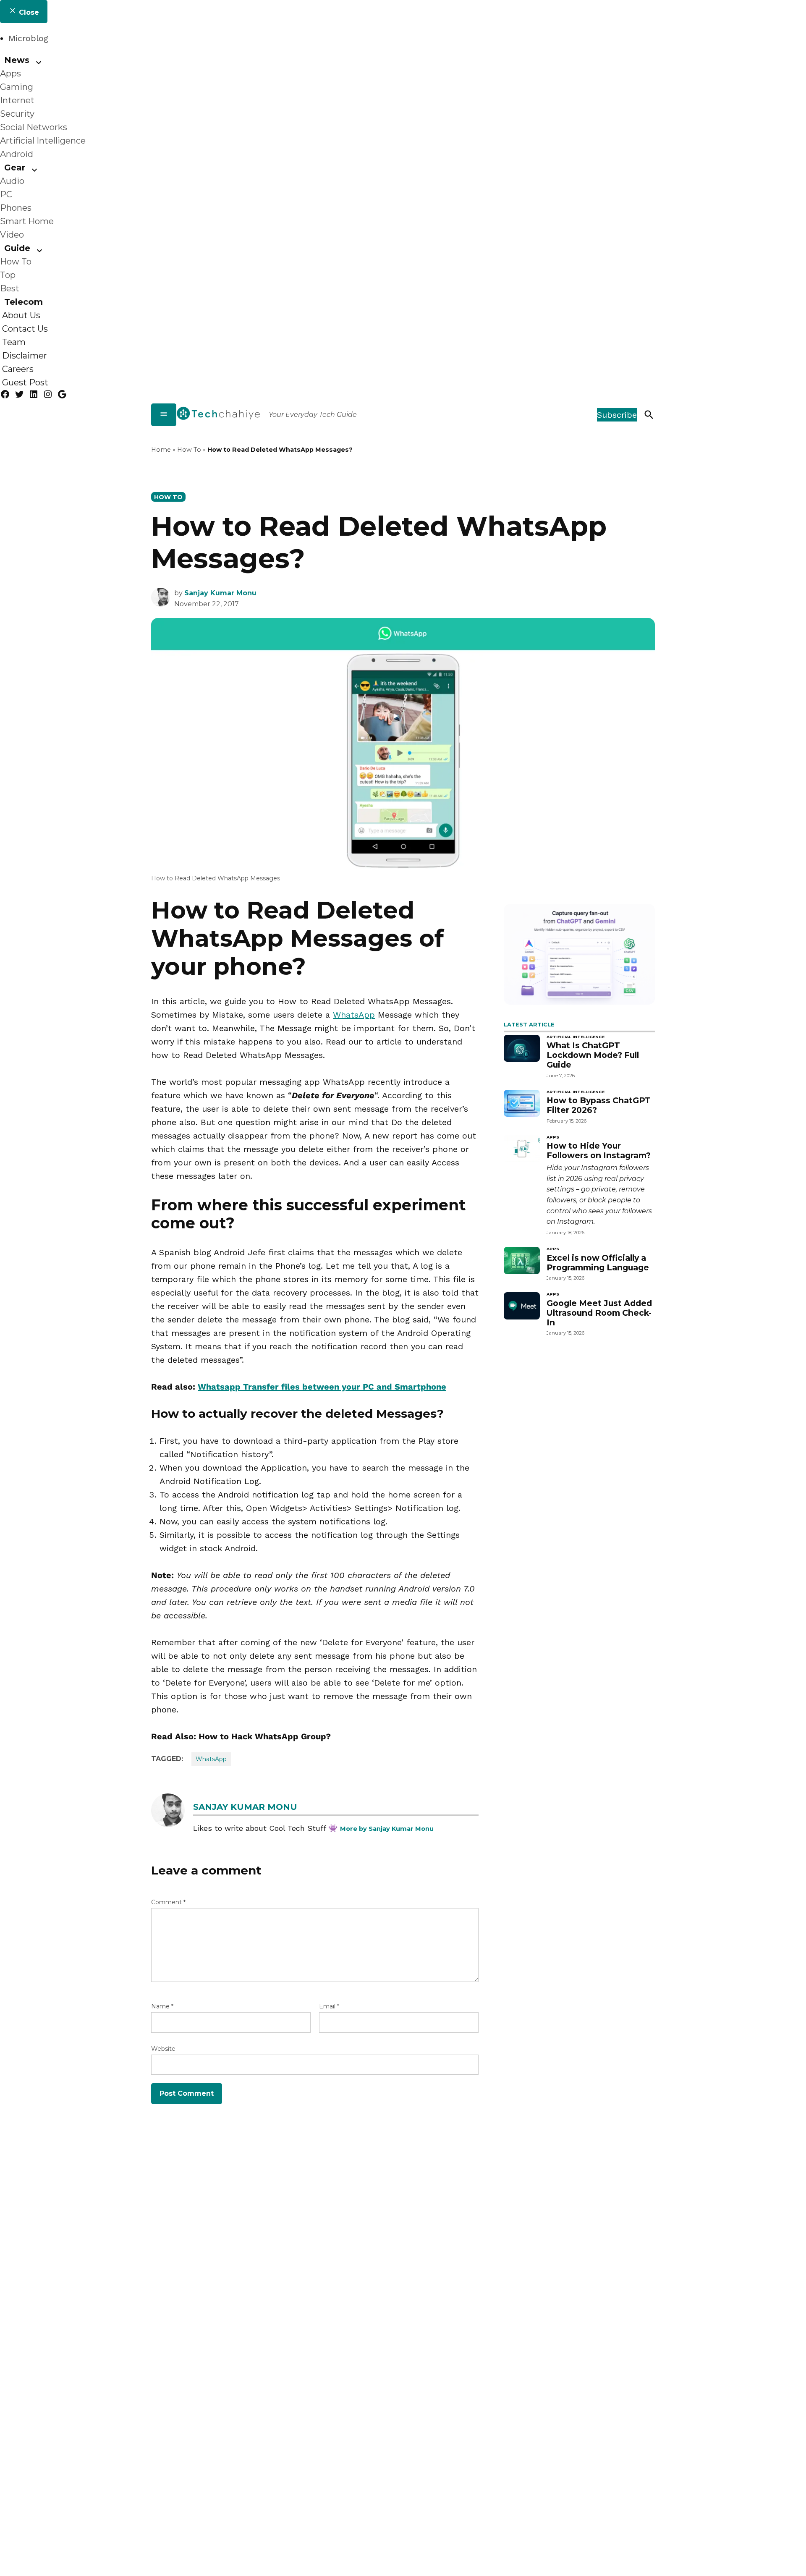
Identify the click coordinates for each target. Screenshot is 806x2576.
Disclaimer (25, 356)
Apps (10, 73)
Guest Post (25, 382)
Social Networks (34, 127)
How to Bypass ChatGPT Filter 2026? (599, 1105)
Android (17, 154)
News (17, 60)
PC (6, 194)
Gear (15, 168)
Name (162, 2006)
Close (28, 12)
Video (12, 235)
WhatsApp (354, 1015)
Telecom (24, 302)
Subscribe (617, 415)
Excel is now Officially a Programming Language (598, 1263)
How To (16, 262)
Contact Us (25, 329)
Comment (168, 1902)
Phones (16, 208)
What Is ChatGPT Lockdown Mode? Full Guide (593, 1055)
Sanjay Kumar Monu (220, 593)
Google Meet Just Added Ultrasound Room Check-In (599, 1313)
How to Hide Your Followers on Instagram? (599, 1151)
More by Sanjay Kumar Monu (387, 1829)
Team (14, 342)
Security (17, 114)
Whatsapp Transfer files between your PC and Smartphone (322, 1387)
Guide (17, 248)
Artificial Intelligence (43, 141)
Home (161, 450)
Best (10, 288)
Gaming (17, 87)
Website (163, 2049)
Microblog (28, 38)
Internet (17, 100)
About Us (21, 315)
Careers (18, 369)
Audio (12, 181)
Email (329, 2006)
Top (8, 275)
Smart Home (27, 221)
